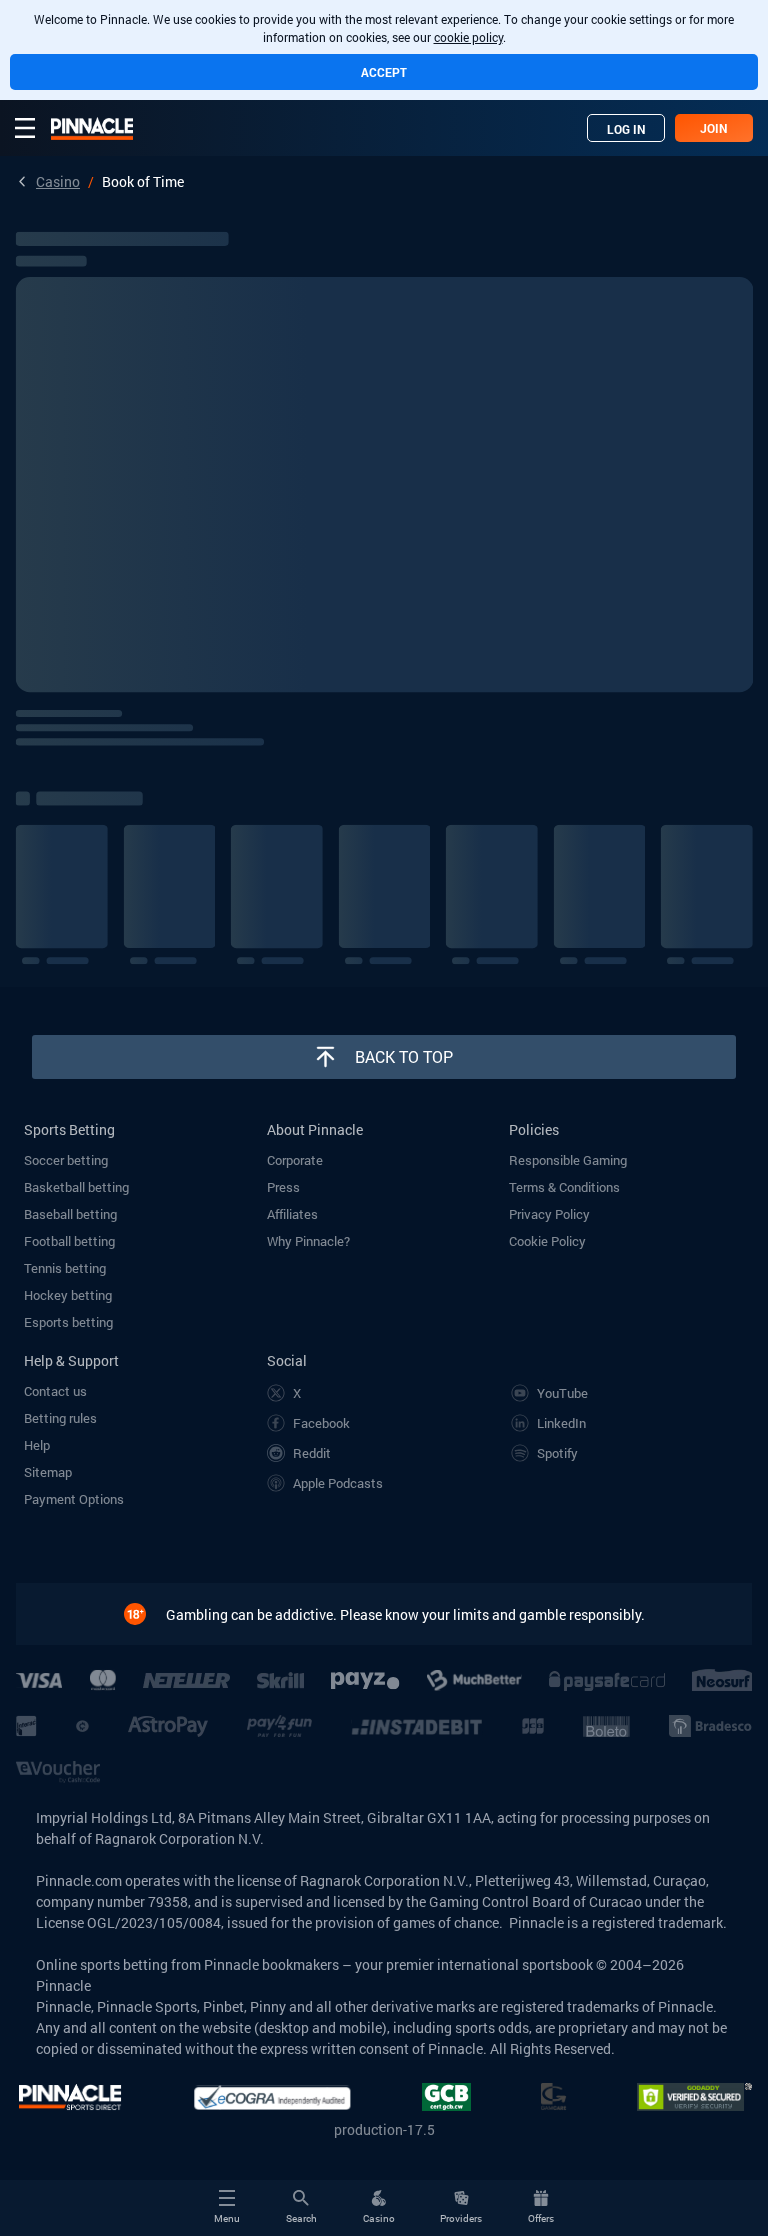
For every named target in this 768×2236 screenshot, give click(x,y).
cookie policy (468, 37)
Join (714, 128)
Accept (384, 72)
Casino (58, 181)
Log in (626, 129)
